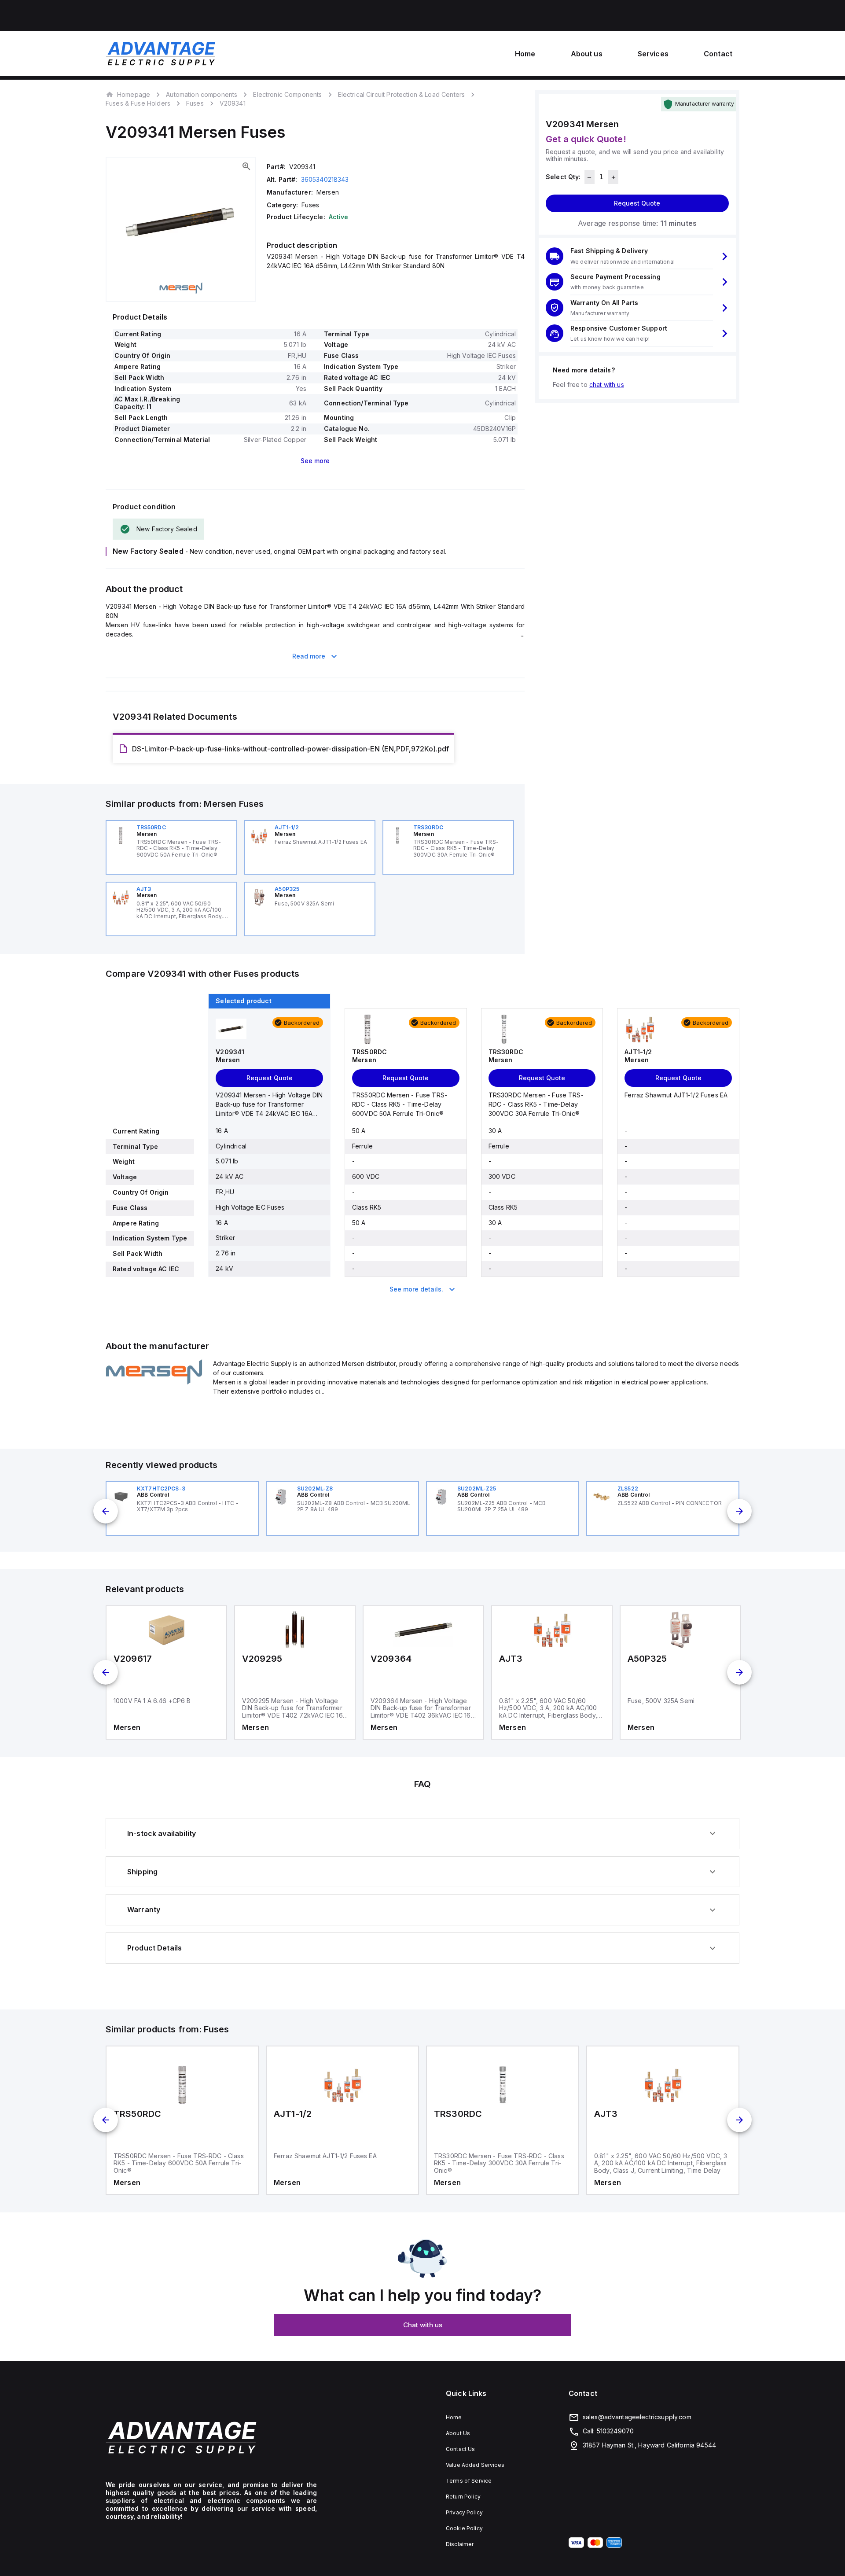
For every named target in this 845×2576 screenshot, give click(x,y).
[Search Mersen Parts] (154, 1382)
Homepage (134, 94)
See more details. (416, 1289)
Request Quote (637, 204)
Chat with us (423, 2325)
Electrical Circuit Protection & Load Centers (402, 94)
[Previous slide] (106, 1511)
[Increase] (613, 177)
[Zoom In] (246, 166)
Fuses (195, 103)
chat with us (607, 385)
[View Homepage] (161, 54)
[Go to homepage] (211, 2438)
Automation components (202, 94)
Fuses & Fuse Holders (138, 103)
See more (315, 461)
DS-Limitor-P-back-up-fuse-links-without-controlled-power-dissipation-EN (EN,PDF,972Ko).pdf (290, 749)
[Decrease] (590, 177)
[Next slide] (739, 1511)
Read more (309, 656)
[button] (637, 256)
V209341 (233, 103)
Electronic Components (287, 94)
